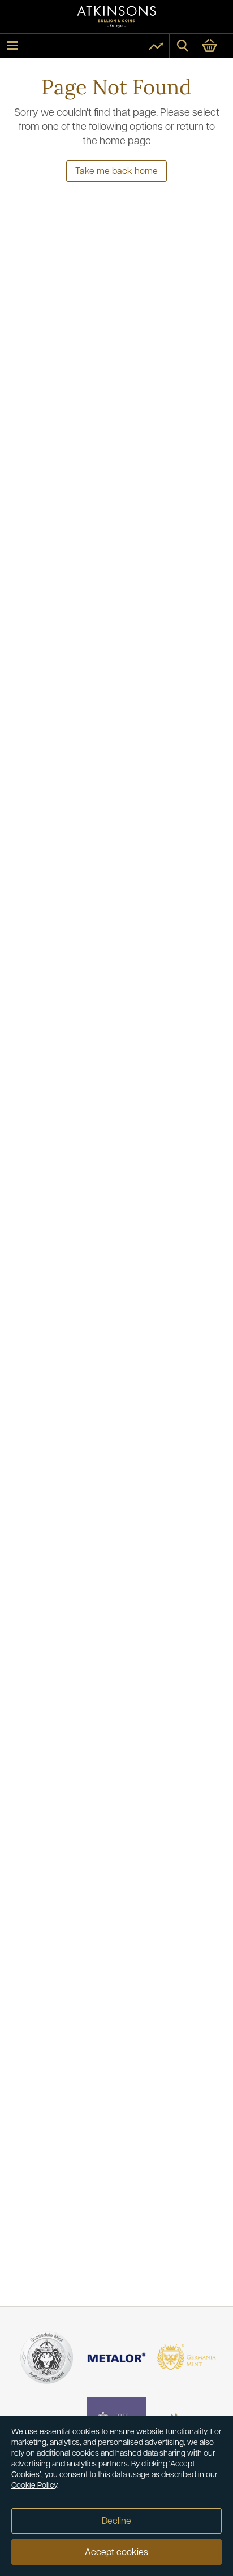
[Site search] (183, 46)
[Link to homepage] (116, 17)
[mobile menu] (12, 46)
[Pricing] (156, 46)
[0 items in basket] (215, 46)
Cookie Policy (34, 2486)
